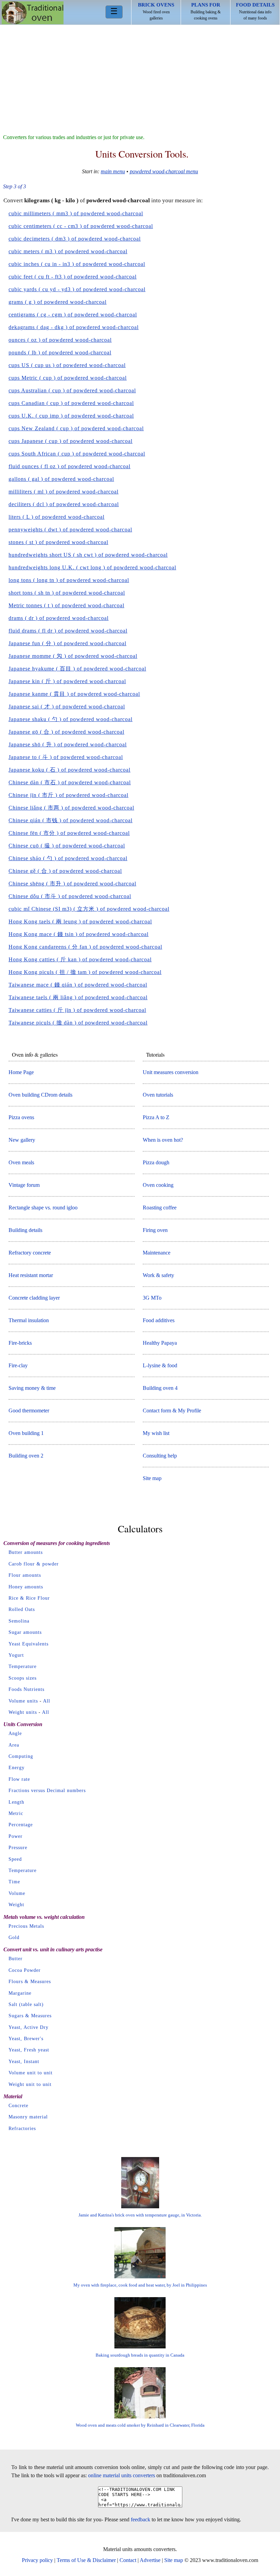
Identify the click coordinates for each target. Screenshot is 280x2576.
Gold (14, 1937)
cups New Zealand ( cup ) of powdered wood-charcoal (76, 428)
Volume (17, 1893)
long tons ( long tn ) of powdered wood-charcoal (69, 580)
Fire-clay (18, 1365)
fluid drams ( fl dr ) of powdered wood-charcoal (68, 631)
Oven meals (21, 1162)
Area (14, 1745)
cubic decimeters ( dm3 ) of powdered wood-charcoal (75, 239)
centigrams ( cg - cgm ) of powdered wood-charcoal (73, 315)
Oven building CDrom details (40, 1095)
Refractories (22, 2128)
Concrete (18, 2106)
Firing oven (155, 1230)
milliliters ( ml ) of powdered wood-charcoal (64, 492)
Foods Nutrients (26, 1689)
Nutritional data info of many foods (255, 11)
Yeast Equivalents (29, 1644)
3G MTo (152, 1298)
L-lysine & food (160, 1365)
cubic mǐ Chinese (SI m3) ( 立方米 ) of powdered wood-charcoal (89, 909)
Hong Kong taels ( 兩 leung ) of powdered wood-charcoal (80, 921)
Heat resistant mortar (31, 1275)
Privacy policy (37, 2560)
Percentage (21, 1825)
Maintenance (157, 1253)
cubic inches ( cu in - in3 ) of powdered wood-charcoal (77, 264)
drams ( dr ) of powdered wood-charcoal (59, 618)
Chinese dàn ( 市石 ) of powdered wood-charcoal (70, 782)
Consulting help (160, 1456)
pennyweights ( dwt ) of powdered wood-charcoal (70, 530)
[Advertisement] (140, 76)
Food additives (159, 1320)
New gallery (22, 1140)
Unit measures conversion (171, 1072)
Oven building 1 (26, 1433)
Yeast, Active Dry (29, 2027)
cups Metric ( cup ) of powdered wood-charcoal (68, 378)
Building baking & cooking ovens (206, 11)
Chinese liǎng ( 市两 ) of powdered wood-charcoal (71, 808)
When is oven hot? (163, 1140)
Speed (15, 1859)
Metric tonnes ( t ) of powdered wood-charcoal (66, 605)
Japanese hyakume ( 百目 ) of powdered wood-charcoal (77, 669)
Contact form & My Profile (172, 1411)
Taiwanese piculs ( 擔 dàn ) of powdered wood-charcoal (78, 1023)
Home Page (21, 1072)
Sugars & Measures (30, 2016)
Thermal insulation (29, 1320)
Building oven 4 (160, 1388)
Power (16, 1836)
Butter (16, 1959)
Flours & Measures (30, 1982)
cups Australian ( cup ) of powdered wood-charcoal (72, 390)
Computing (21, 1756)
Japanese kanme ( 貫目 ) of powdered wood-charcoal (74, 694)
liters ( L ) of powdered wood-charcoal (57, 517)
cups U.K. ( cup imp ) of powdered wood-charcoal (71, 416)
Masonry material (28, 2117)
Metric (16, 1813)
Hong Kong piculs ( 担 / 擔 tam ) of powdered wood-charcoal (85, 972)
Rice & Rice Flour (29, 1598)
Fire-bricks (20, 1343)
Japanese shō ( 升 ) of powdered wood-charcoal (68, 744)
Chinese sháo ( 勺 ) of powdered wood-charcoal (68, 858)
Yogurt (16, 1655)
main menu (113, 171)
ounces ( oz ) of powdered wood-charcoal (60, 340)
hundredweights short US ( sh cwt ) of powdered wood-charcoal (88, 555)
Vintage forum (24, 1185)
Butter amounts (26, 1552)
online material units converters (122, 2475)
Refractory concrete (30, 1253)
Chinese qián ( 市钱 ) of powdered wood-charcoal (71, 820)
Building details (25, 1230)
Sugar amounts (25, 1632)
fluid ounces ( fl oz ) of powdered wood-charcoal (69, 466)
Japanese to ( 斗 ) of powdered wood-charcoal (66, 757)
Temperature (23, 1666)
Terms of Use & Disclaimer (86, 2560)
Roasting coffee (160, 1208)
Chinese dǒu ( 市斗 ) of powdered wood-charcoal (70, 896)
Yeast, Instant (24, 2062)
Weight (16, 1905)
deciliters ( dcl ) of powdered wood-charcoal (64, 504)
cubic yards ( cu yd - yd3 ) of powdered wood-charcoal (77, 289)
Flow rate (19, 1779)
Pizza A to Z (156, 1117)
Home (33, 13)
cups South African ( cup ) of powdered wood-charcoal (77, 454)
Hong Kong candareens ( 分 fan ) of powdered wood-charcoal (85, 947)
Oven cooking (158, 1185)
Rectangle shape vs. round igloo (43, 1208)
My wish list (156, 1433)
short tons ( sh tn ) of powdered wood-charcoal (67, 593)
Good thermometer (29, 1411)
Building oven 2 (26, 1456)
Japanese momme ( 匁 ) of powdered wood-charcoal (73, 656)
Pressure (18, 1848)
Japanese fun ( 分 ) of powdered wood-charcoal (67, 643)
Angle (15, 1733)
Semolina (19, 1621)
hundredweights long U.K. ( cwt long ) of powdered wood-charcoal (92, 567)
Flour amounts (25, 1575)
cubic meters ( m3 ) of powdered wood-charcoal (68, 251)
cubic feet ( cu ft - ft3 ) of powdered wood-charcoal (73, 277)
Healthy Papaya (160, 1343)
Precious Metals (26, 1926)
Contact (128, 2560)
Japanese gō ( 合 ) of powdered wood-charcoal (66, 732)
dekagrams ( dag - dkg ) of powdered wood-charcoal (74, 327)
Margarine (20, 1993)
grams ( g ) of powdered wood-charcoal (58, 302)
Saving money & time (32, 1388)
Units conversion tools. (142, 154)
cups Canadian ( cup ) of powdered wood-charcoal (71, 403)
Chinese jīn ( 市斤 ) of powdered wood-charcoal (68, 795)
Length (16, 1802)
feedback (141, 2519)
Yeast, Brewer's (26, 2039)
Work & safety (158, 1275)
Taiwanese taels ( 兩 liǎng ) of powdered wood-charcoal (78, 997)
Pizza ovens (21, 1117)
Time (14, 1882)
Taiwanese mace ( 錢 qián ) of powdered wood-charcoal (78, 985)
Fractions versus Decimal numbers (47, 1791)
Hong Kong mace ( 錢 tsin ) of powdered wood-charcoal (79, 934)
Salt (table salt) (26, 2004)
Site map (152, 1478)
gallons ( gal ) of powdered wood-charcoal (61, 479)
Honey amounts (26, 1587)
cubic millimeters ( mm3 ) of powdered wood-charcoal (76, 213)
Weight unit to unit (30, 2084)
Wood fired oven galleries (156, 11)
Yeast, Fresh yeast (29, 2050)
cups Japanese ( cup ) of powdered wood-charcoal (71, 441)
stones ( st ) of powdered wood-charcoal (58, 542)
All (47, 1701)
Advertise (150, 2560)
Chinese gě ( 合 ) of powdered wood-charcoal (65, 871)
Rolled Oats (22, 1609)
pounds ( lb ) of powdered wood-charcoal (60, 352)
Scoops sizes (23, 1678)
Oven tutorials (158, 1095)
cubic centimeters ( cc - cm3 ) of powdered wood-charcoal (81, 226)
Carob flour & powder (34, 1564)
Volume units (23, 1701)
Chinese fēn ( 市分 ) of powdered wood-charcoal (69, 833)
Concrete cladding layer (34, 1298)
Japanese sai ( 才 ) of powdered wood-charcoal (67, 707)
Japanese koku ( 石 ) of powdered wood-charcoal (69, 770)
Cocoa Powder (25, 1970)
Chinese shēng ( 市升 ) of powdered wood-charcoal (72, 884)
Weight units (23, 1712)
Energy (17, 1768)
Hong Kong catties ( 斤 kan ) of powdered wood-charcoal (80, 959)
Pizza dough (156, 1162)
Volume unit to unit (31, 2073)
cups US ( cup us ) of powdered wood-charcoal (67, 365)
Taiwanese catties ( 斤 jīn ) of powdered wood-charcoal (77, 1010)
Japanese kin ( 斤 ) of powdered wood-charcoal (67, 681)
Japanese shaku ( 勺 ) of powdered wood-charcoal (71, 719)
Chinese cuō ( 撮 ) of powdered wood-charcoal (67, 846)
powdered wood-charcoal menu (164, 171)
